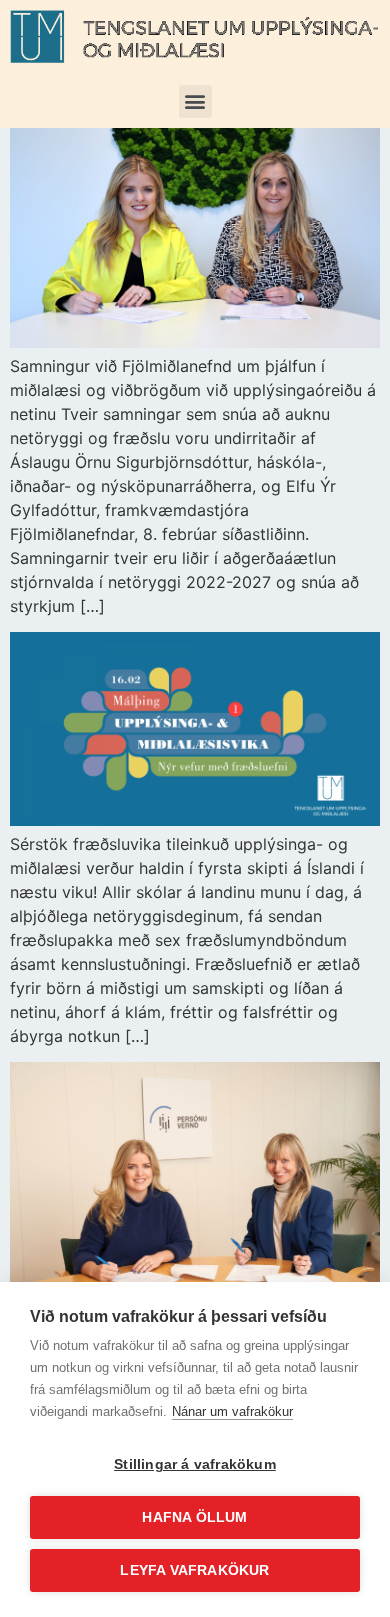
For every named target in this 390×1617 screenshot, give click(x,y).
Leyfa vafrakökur (194, 1570)
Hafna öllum (194, 1517)
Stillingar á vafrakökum (195, 1464)
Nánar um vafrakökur (232, 1411)
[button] (195, 101)
